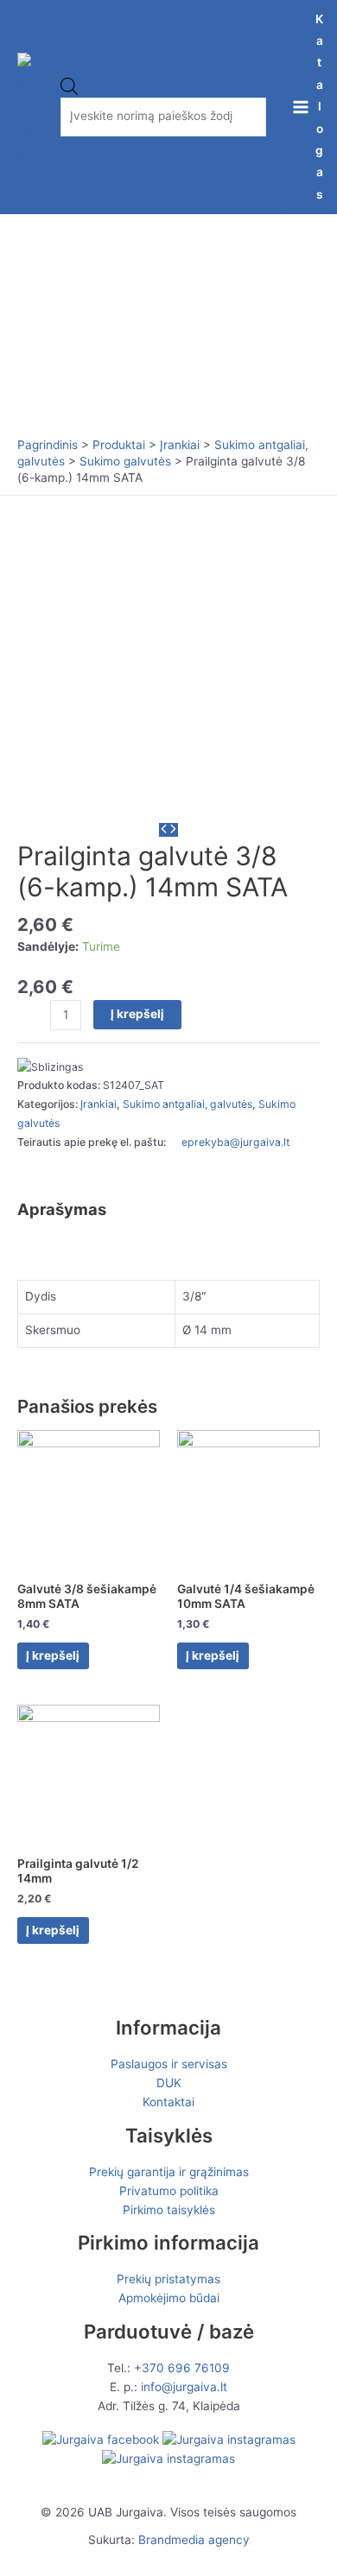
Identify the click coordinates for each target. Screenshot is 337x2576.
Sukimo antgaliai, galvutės (188, 1104)
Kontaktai (168, 2102)
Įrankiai (99, 1104)
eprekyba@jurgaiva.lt (235, 1142)
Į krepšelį (137, 1014)
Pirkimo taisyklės (169, 2210)
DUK (169, 2083)
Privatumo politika (169, 2191)
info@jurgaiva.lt (184, 2387)
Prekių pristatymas (168, 2279)
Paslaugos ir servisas (169, 2064)
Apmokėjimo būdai (169, 2298)
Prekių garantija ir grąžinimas (169, 2172)
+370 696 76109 (182, 2368)
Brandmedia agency (194, 2540)
